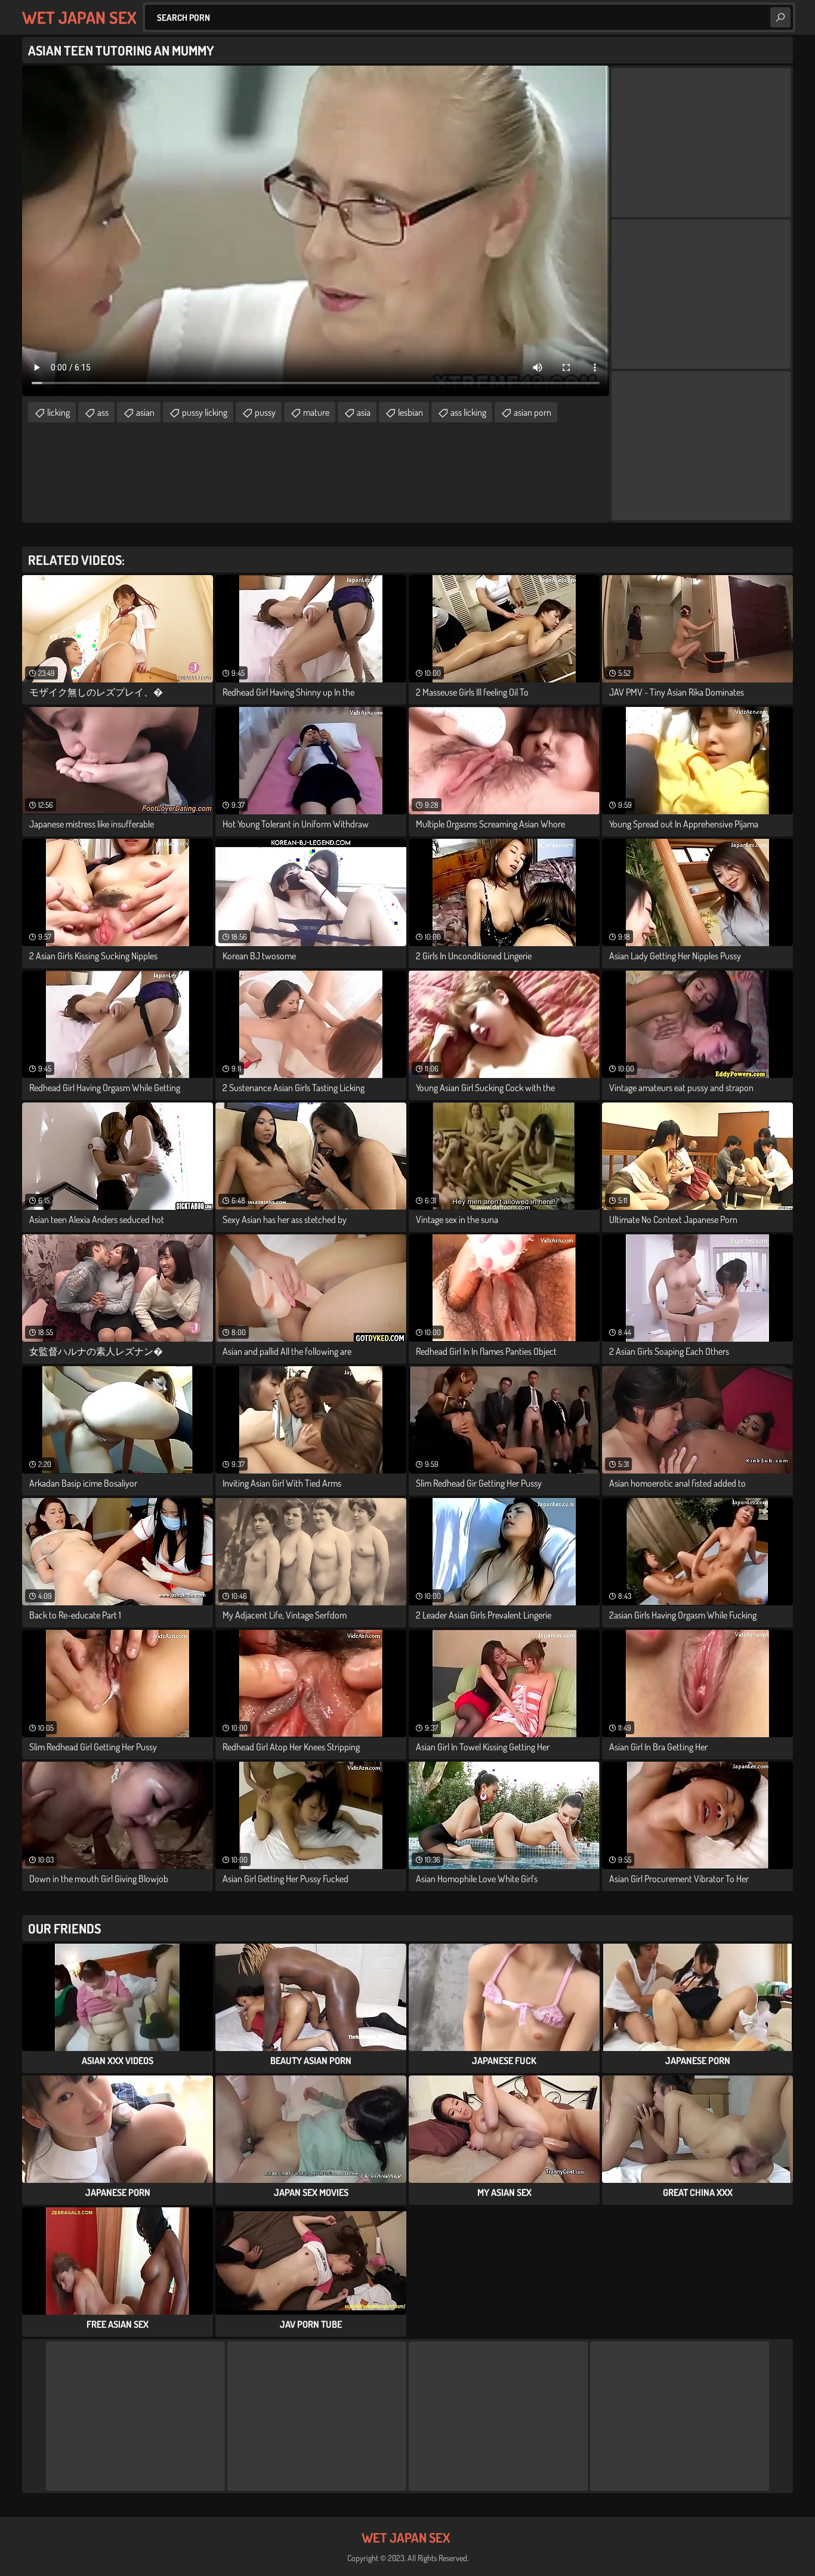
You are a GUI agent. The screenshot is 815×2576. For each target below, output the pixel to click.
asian (145, 412)
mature (316, 412)
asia (364, 412)
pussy (265, 412)
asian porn (532, 412)
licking (58, 412)
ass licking (468, 412)
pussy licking (205, 412)
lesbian (410, 412)
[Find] (780, 17)
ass (103, 412)
